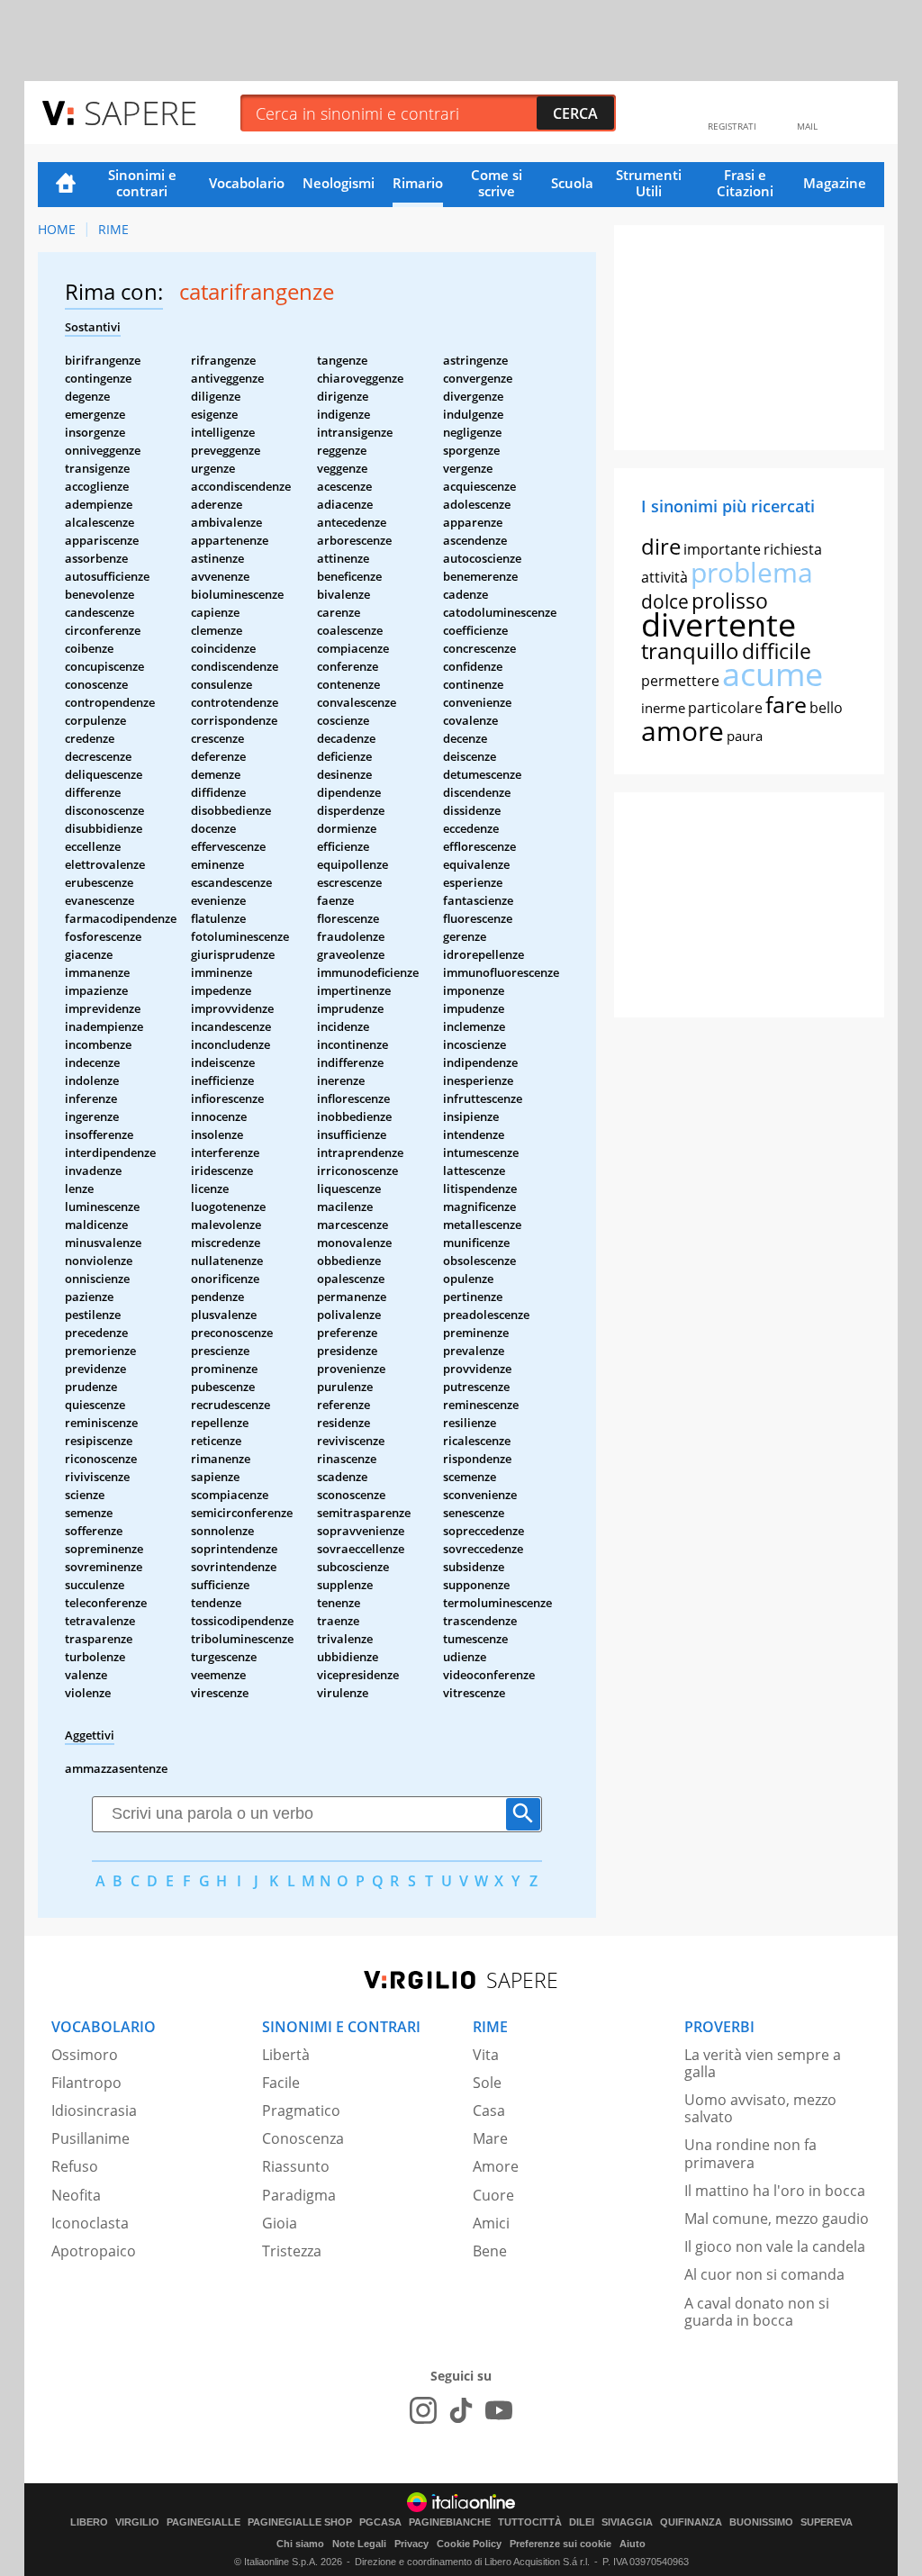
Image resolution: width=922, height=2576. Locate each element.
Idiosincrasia (94, 2111)
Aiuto (633, 2544)
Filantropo (86, 2083)
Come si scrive (497, 183)
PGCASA (380, 2522)
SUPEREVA (827, 2522)
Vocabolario (247, 183)
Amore (496, 2166)
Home (66, 185)
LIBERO (89, 2522)
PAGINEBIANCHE (450, 2522)
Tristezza (292, 2251)
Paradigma (299, 2195)
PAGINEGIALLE (203, 2522)
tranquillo (690, 651)
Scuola (572, 183)
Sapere (140, 112)
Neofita (76, 2195)
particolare (725, 708)
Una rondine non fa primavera (750, 2153)
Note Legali (359, 2544)
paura (745, 736)
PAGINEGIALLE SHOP (300, 2522)
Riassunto (296, 2166)
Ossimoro (85, 2055)
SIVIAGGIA (627, 2522)
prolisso (730, 601)
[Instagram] (423, 2410)
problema (752, 572)
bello (826, 708)
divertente (719, 624)
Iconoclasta (90, 2223)
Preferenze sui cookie (560, 2544)
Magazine (835, 183)
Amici (491, 2223)
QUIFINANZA (691, 2522)
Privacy (411, 2544)
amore (682, 731)
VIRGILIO (137, 2522)
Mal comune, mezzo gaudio (777, 2219)
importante (722, 549)
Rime (113, 229)
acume (773, 674)
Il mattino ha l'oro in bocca (775, 2191)
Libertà (286, 2055)
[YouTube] (499, 2410)
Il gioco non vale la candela (775, 2246)
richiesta (793, 549)
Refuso (75, 2166)
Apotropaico (94, 2251)
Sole (487, 2083)
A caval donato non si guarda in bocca (757, 2312)
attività (664, 577)
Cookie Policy (469, 2544)
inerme (663, 708)
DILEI (582, 2522)
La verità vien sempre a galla (763, 2063)
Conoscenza (303, 2138)
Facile (281, 2083)
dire (661, 546)
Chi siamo (300, 2544)
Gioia (280, 2223)
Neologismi (339, 183)
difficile (777, 651)
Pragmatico (301, 2111)
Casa (489, 2111)
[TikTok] (461, 2410)
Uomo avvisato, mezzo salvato (760, 2108)
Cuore (493, 2195)
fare (786, 704)
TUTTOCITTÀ (530, 2522)
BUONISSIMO (761, 2522)
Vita (486, 2055)
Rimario (418, 183)
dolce (665, 601)
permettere (680, 681)
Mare (490, 2138)
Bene (490, 2251)
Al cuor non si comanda (764, 2274)
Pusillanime (90, 2138)
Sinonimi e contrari (142, 183)
